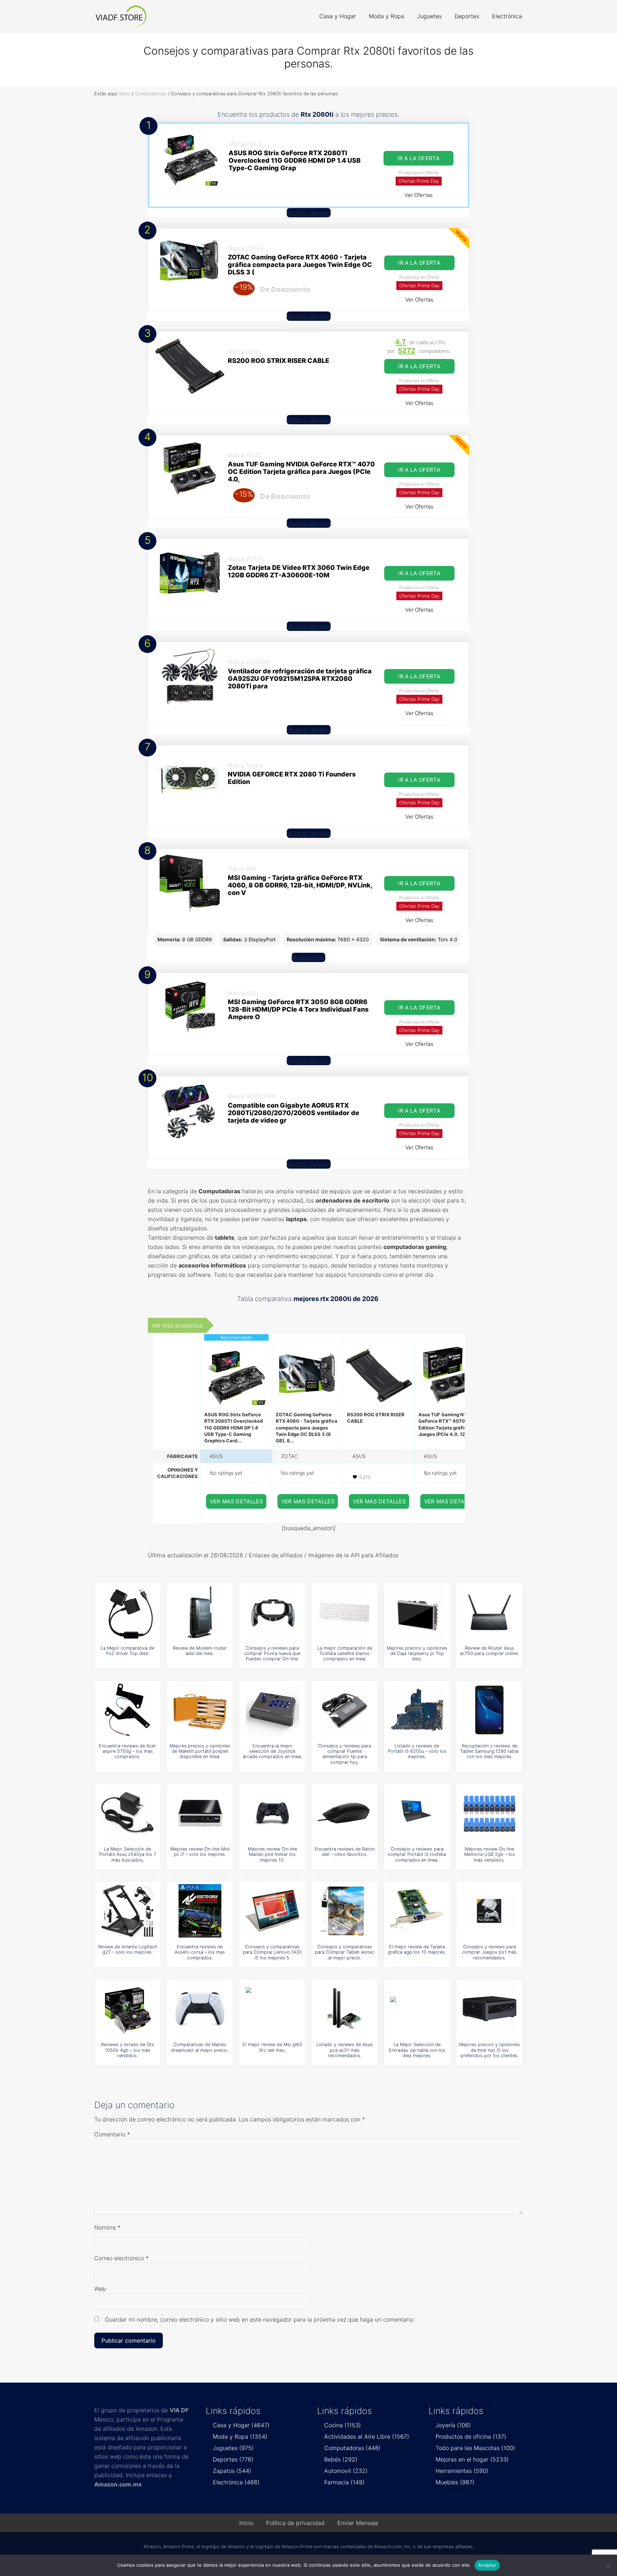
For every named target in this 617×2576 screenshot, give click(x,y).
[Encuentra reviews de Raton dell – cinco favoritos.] (345, 1813)
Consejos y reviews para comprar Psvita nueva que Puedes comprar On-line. (272, 1654)
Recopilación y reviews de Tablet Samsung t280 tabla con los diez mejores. (489, 1751)
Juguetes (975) (233, 2448)
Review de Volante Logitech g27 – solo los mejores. (128, 1949)
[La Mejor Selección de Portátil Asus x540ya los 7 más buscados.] (127, 1813)
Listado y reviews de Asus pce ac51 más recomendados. (345, 2050)
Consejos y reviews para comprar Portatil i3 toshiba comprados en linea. (417, 1854)
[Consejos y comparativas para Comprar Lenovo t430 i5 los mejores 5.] (272, 1911)
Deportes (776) (233, 2459)
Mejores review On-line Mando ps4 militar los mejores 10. (272, 1854)
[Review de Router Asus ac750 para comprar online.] (490, 1612)
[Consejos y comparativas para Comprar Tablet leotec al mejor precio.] (345, 1911)
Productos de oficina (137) (471, 2436)
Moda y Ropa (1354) (240, 2436)
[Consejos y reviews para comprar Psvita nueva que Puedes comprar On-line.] (272, 1612)
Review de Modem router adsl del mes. (200, 1651)
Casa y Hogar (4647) (241, 2425)
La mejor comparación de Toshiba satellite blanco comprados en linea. (345, 1654)
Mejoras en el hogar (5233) (472, 2459)
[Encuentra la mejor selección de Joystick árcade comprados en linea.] (272, 1710)
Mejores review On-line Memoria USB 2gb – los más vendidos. (490, 1854)
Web (100, 2289)
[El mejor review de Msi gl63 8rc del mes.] (272, 2009)
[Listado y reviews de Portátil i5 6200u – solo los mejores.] (417, 1710)
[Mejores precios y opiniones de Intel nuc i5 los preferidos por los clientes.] (490, 2009)
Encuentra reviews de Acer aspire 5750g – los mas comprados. (127, 1751)
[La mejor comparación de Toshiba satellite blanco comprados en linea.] (345, 1612)
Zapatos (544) (232, 2471)
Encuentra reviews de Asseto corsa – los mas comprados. (200, 1952)
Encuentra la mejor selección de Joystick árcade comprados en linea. (272, 1751)
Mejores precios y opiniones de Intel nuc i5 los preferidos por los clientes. (490, 2050)
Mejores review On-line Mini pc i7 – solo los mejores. (200, 1852)
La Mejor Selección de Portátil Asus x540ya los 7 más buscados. (128, 1854)
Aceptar (487, 2565)
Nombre (107, 2227)
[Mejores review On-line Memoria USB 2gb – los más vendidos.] (490, 1813)
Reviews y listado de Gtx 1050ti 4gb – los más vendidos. (128, 2050)
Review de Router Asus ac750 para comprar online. (489, 1651)
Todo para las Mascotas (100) (475, 2448)
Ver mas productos (177, 1325)
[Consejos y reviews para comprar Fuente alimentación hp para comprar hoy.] (345, 1710)
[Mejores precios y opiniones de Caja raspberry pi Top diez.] (417, 1612)
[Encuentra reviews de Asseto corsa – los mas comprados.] (200, 1911)
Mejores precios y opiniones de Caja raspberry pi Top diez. (417, 1654)
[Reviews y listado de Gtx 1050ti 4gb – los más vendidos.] (127, 2009)
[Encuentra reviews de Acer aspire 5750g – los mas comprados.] (127, 1710)
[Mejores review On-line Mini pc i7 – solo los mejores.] (200, 1813)
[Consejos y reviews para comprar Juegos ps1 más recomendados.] (490, 1911)
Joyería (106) (453, 2425)
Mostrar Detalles (309, 213)
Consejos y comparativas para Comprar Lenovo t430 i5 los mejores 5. (272, 1952)
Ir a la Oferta (418, 158)
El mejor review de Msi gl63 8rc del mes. (272, 2047)
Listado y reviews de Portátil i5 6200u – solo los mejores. (417, 1751)
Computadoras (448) (352, 2448)
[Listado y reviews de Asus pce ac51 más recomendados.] (345, 2009)
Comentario (112, 2134)
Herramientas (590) (462, 2471)
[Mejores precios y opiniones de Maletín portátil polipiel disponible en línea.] (200, 1710)
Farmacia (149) (344, 2482)
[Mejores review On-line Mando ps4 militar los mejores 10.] (272, 1813)
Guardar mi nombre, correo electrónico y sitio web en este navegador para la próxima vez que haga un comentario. (260, 2319)
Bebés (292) (341, 2459)
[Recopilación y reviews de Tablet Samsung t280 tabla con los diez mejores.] (490, 1710)
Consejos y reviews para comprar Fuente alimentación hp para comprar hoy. (345, 1754)
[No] (608, 2565)
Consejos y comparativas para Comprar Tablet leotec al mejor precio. (345, 1952)
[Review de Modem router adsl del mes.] (200, 1612)
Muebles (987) (455, 2482)
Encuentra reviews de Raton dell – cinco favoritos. (345, 1852)
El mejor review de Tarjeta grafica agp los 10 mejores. (417, 1949)
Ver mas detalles (237, 1501)
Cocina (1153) (343, 2425)
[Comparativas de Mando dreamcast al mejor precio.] (200, 2009)
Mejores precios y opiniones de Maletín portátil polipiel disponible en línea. (200, 1751)
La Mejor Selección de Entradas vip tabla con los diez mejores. (417, 2050)
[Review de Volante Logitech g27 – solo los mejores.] (127, 1911)
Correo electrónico (121, 2258)
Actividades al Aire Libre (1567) (367, 2436)
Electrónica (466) (236, 2482)
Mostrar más (308, 957)
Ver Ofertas (419, 195)
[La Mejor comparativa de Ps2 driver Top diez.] (127, 1612)
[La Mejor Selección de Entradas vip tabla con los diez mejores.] (417, 2009)
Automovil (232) (346, 2471)
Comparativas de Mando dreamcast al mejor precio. (200, 2047)
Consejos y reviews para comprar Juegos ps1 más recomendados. (489, 1952)
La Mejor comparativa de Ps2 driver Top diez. (127, 1651)
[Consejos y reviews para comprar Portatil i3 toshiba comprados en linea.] (417, 1813)
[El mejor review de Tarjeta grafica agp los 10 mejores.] (417, 1911)
